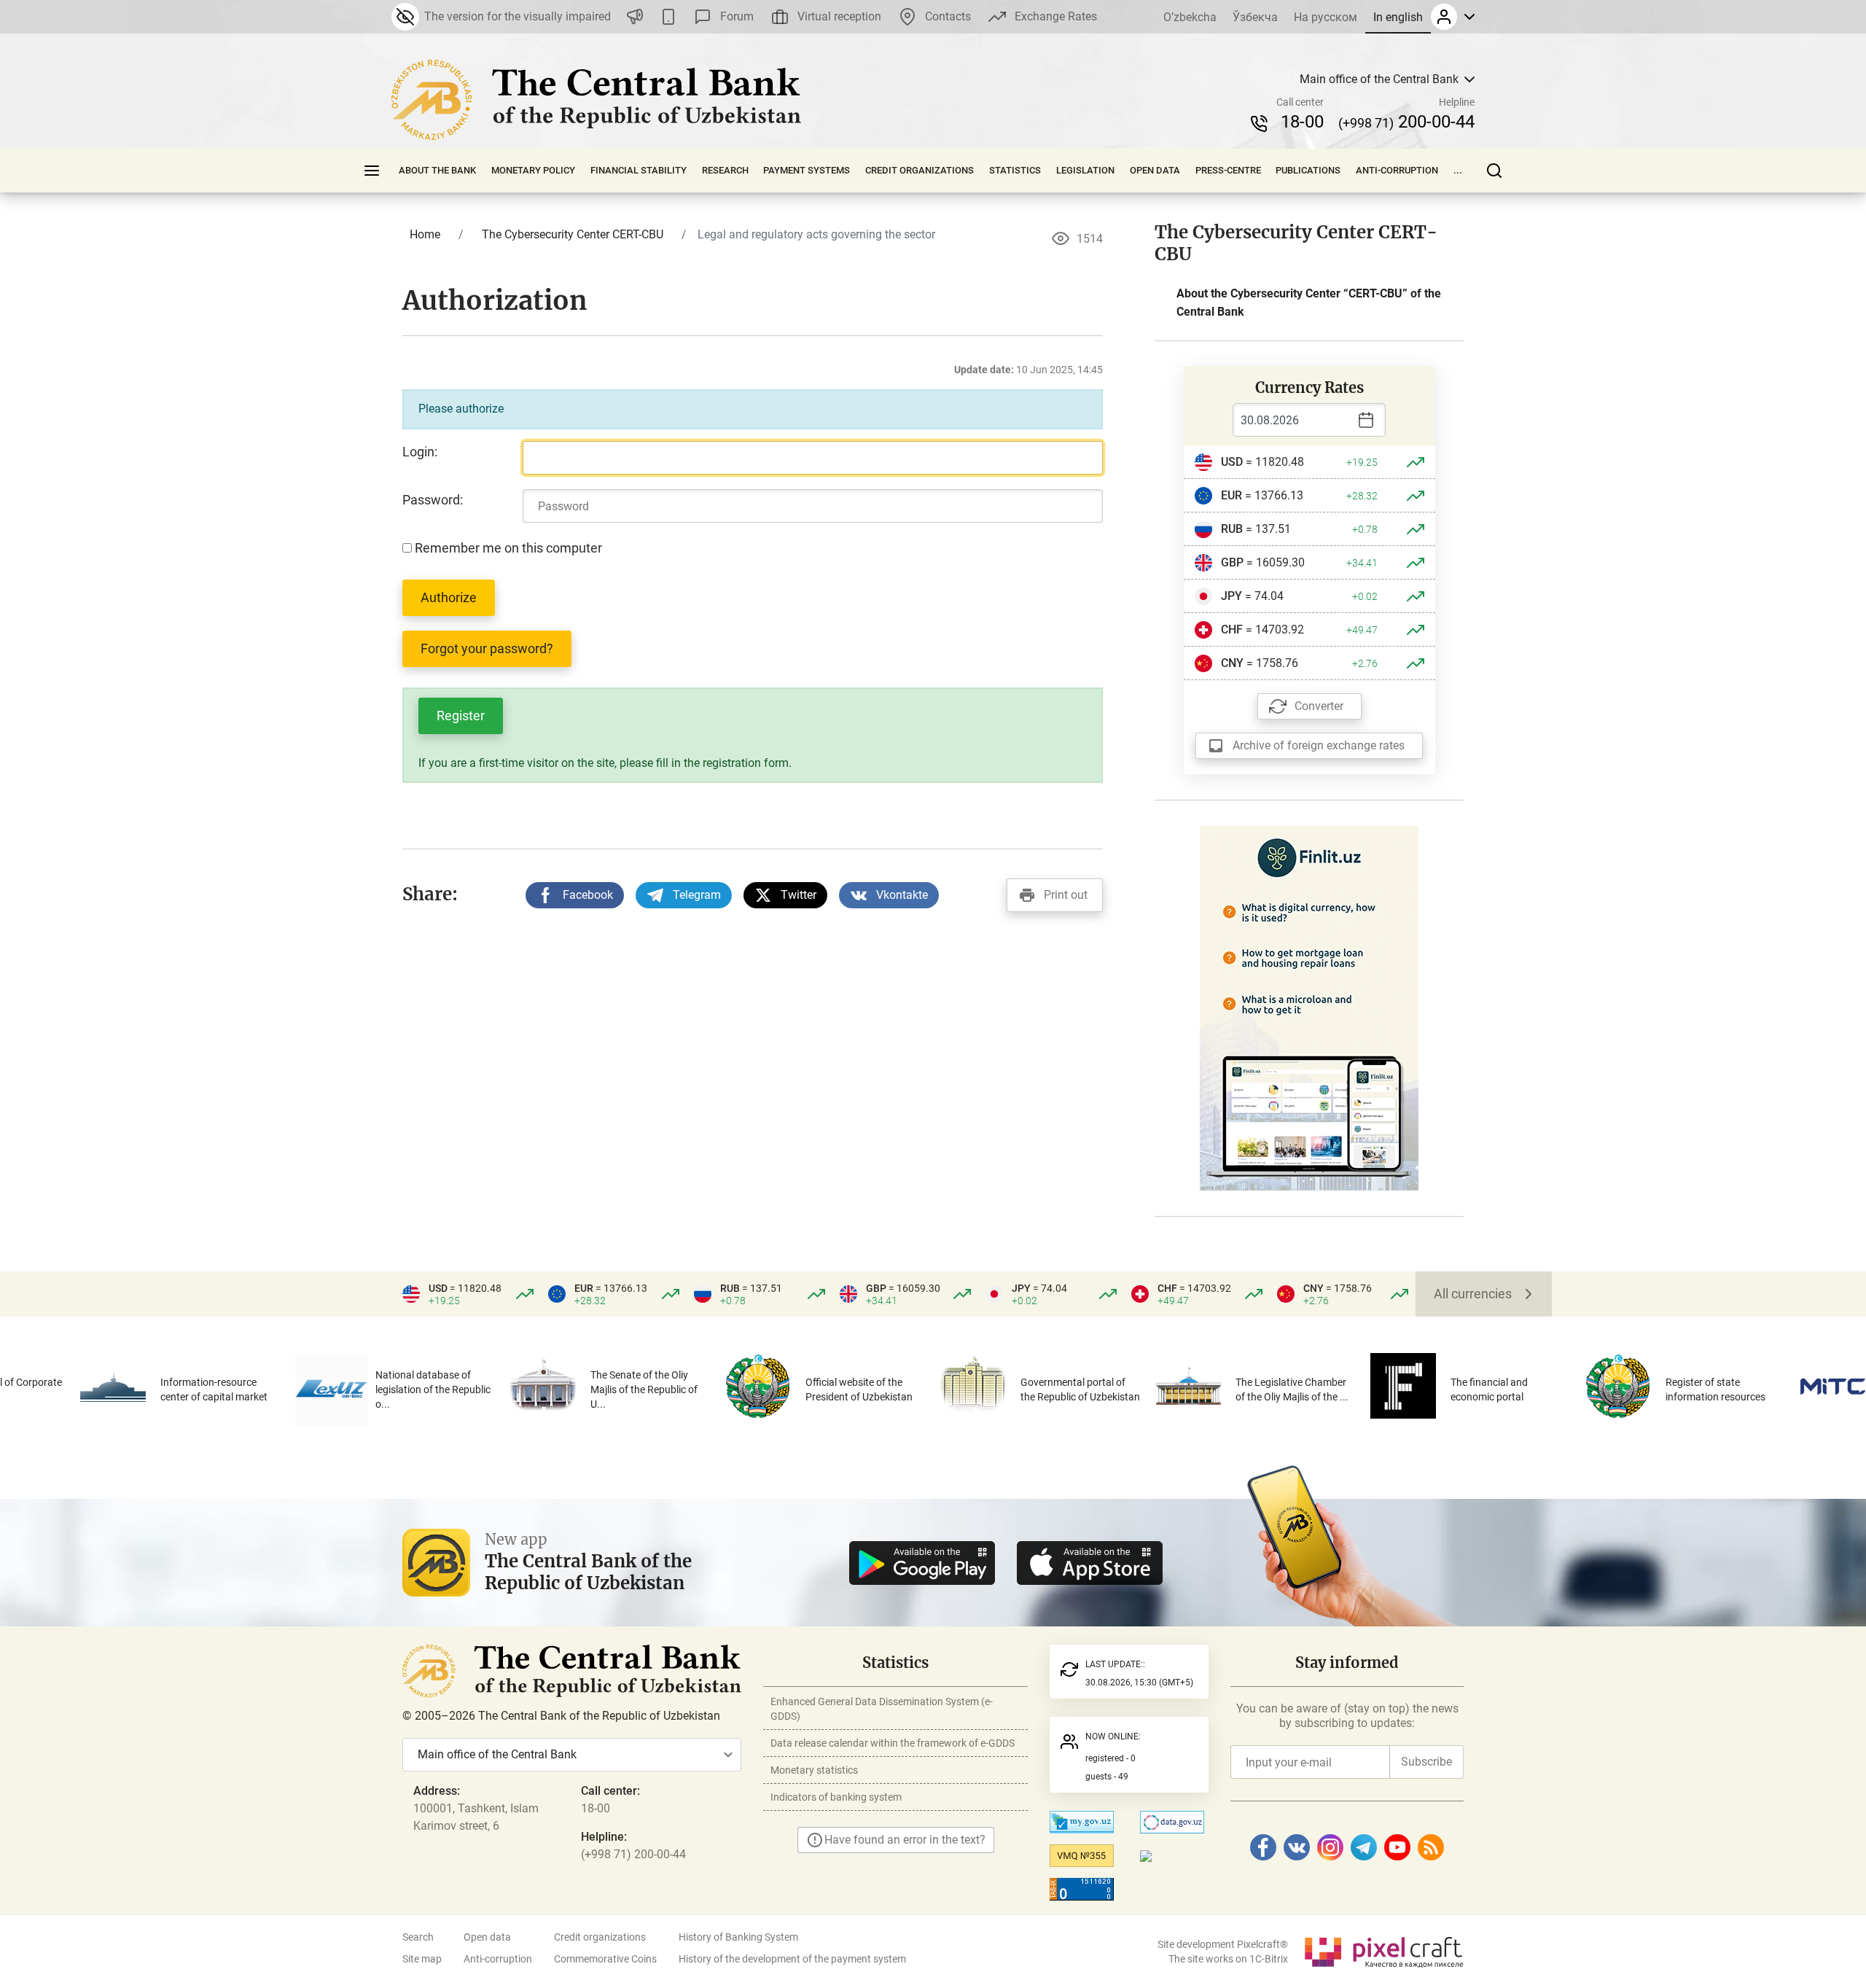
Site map (422, 1959)
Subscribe (1426, 1762)
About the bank (437, 170)
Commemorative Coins (605, 1959)
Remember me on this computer (507, 548)
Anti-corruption (1397, 170)
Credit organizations (920, 170)
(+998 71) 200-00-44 (633, 1854)
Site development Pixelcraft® (1223, 1944)
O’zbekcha (1190, 17)
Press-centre (1228, 170)
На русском (1326, 17)
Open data (1155, 170)
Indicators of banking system (836, 1797)
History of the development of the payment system (792, 1959)
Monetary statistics (814, 1770)
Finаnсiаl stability (639, 170)
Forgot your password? (487, 648)
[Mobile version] (668, 17)
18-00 (1302, 122)
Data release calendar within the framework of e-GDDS (893, 1743)
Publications (1308, 170)
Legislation (1085, 170)
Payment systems (807, 170)
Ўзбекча (1255, 17)
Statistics (1015, 170)
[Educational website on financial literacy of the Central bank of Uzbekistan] (1309, 1007)
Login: (420, 452)
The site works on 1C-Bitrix (1228, 1959)
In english (1398, 17)
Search (418, 1937)
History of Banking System (738, 1937)
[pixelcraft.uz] (1383, 1950)
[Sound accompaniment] (635, 17)
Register (461, 716)
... (1458, 170)
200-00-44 (1406, 122)
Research (725, 170)
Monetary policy (533, 170)
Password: (433, 500)
